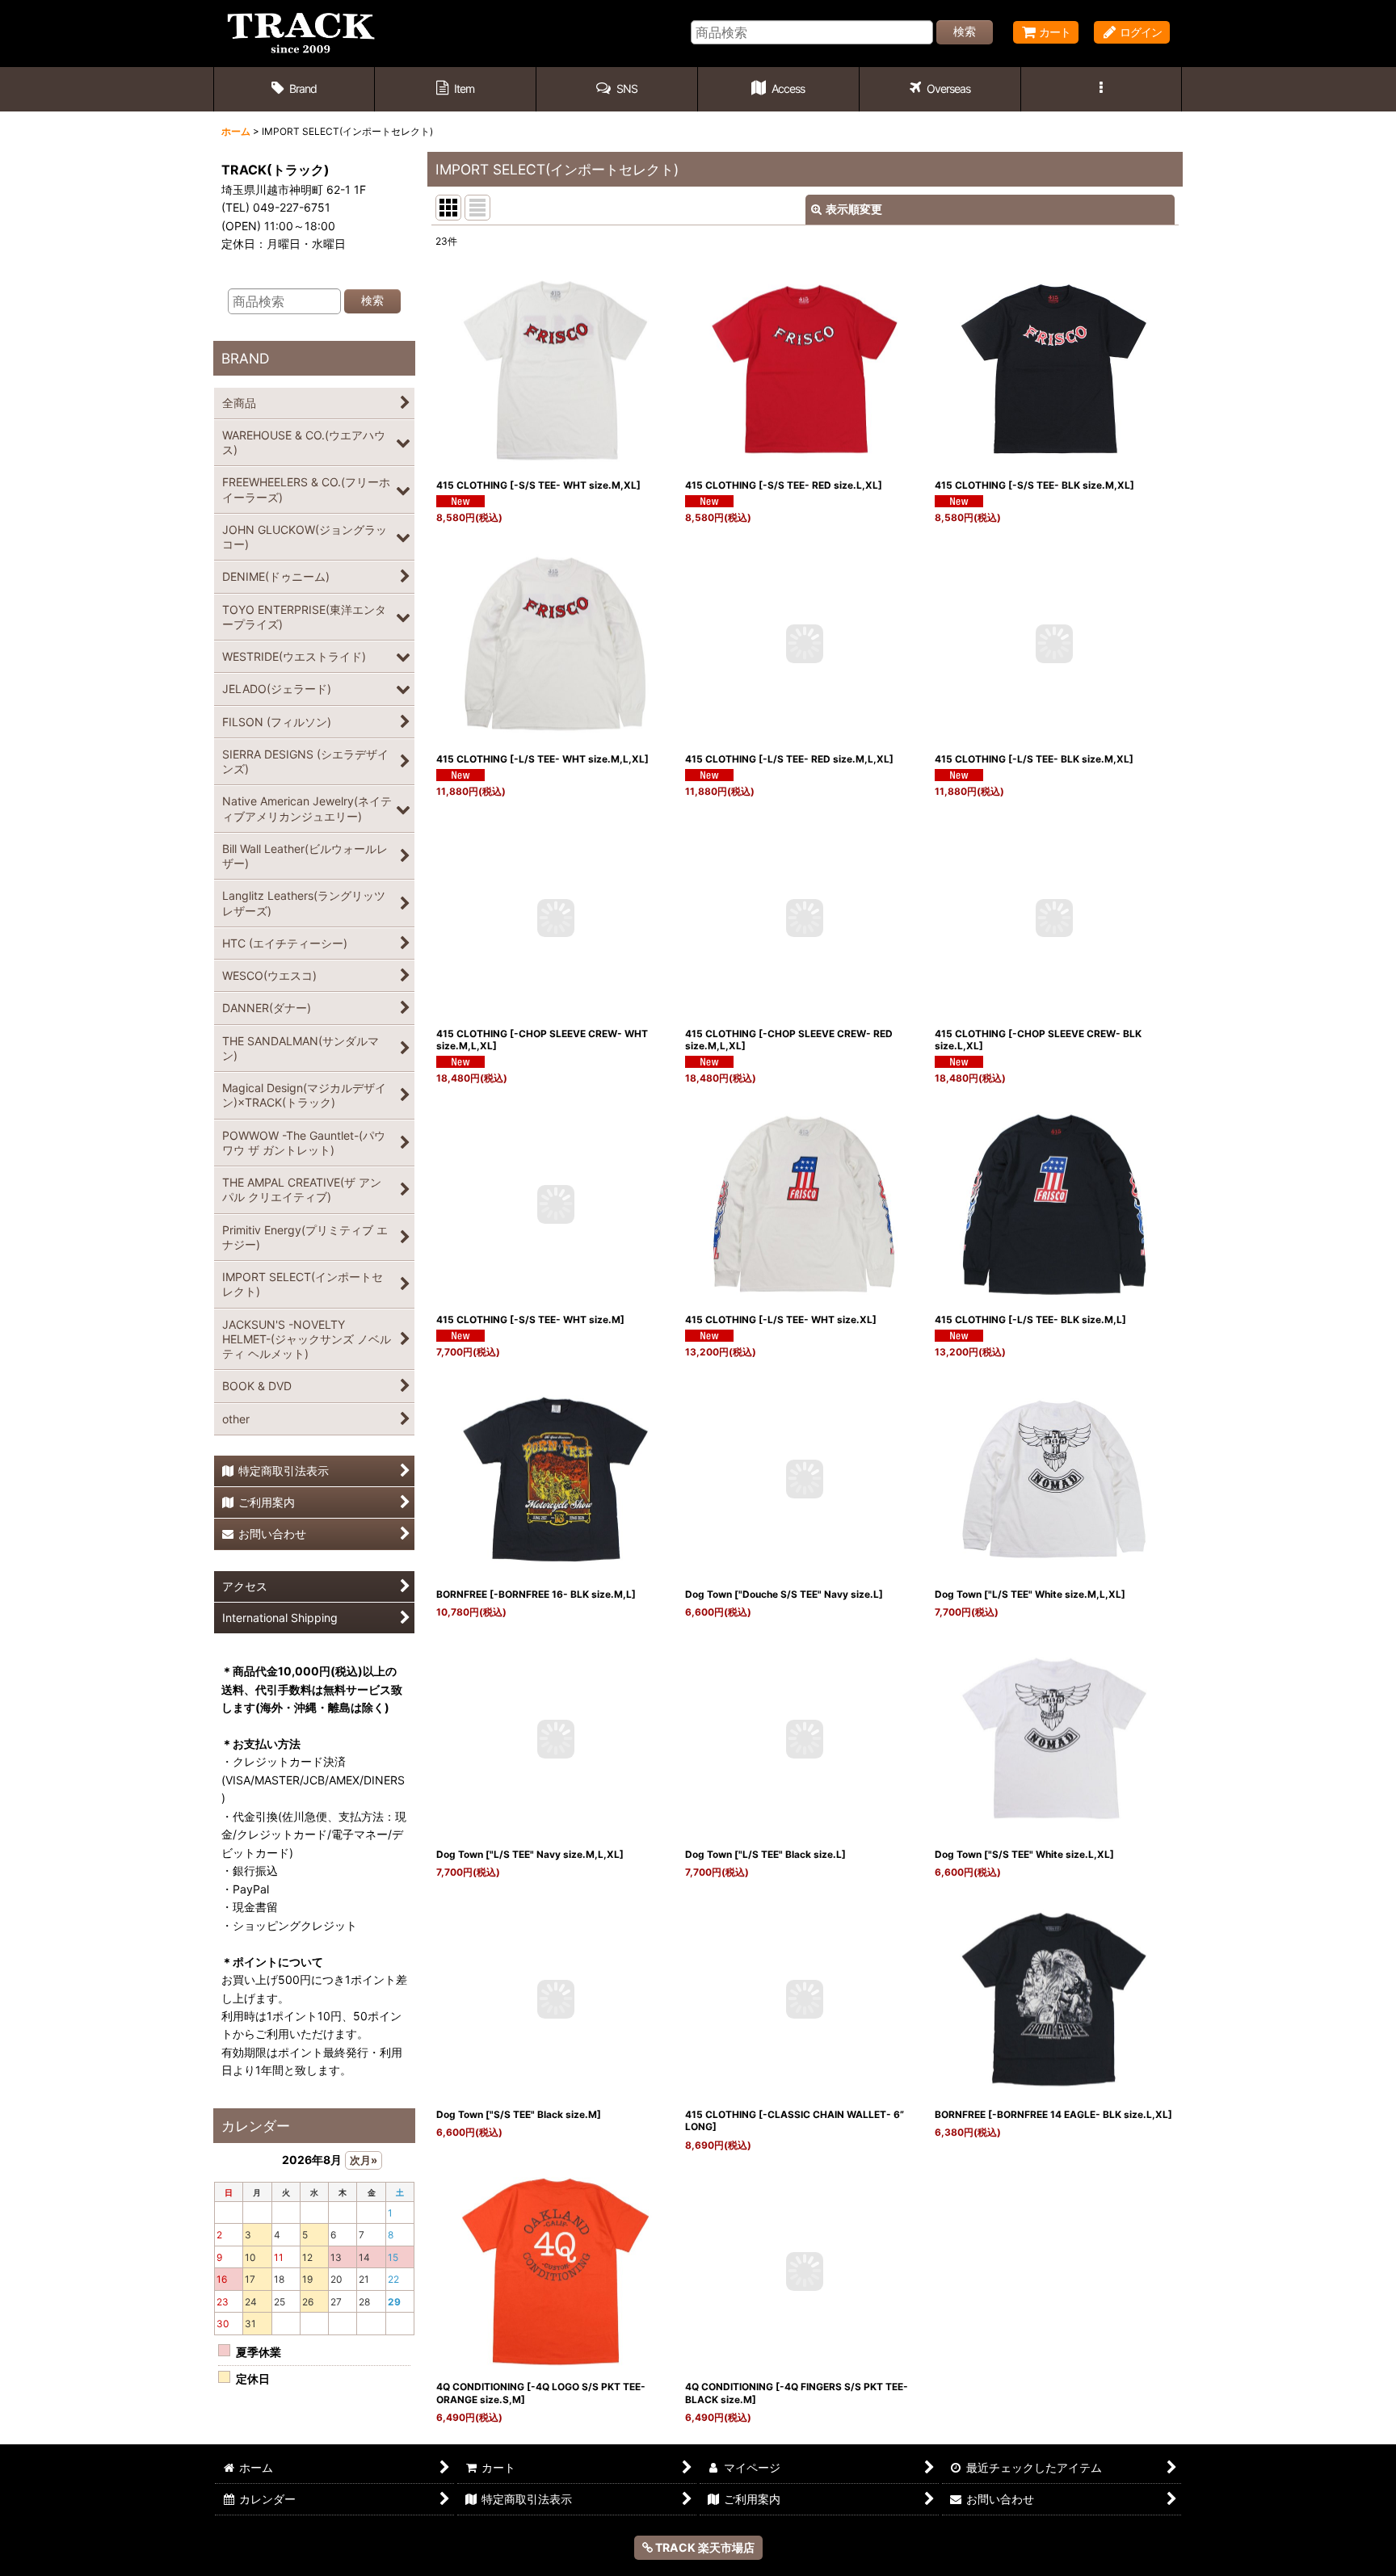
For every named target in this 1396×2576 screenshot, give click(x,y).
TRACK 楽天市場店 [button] (704, 2547)
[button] (617, 89)
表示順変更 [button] (854, 209)
